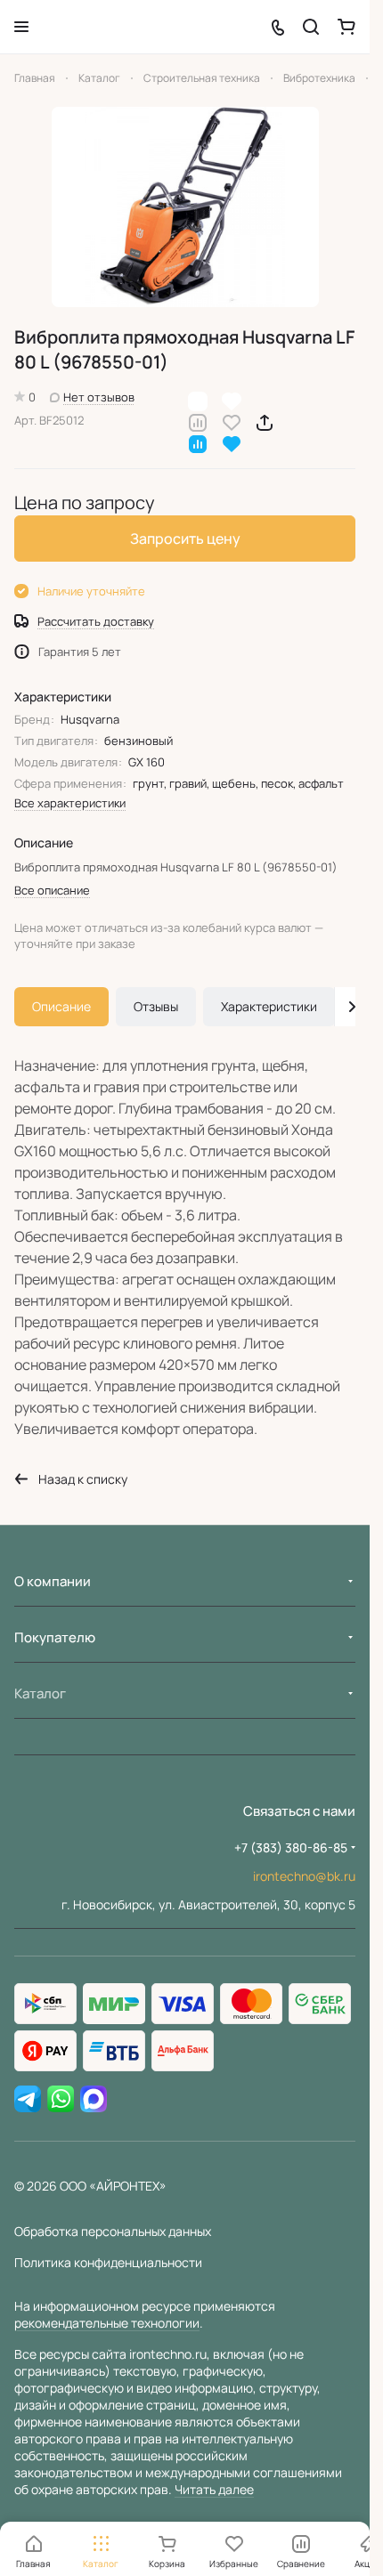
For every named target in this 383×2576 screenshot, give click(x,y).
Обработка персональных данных (113, 2231)
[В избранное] (232, 421)
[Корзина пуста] (346, 27)
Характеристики (269, 1006)
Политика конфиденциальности (108, 2262)
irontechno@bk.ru (304, 1876)
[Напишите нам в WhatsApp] (61, 2100)
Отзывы (156, 1006)
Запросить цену (185, 539)
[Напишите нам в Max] (94, 2100)
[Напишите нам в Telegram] (28, 2100)
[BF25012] (185, 207)
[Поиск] (311, 27)
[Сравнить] (198, 421)
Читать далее (214, 2489)
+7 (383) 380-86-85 (291, 1847)
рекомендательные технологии (107, 2323)
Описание (61, 1006)
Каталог (40, 1693)
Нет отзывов (99, 397)
